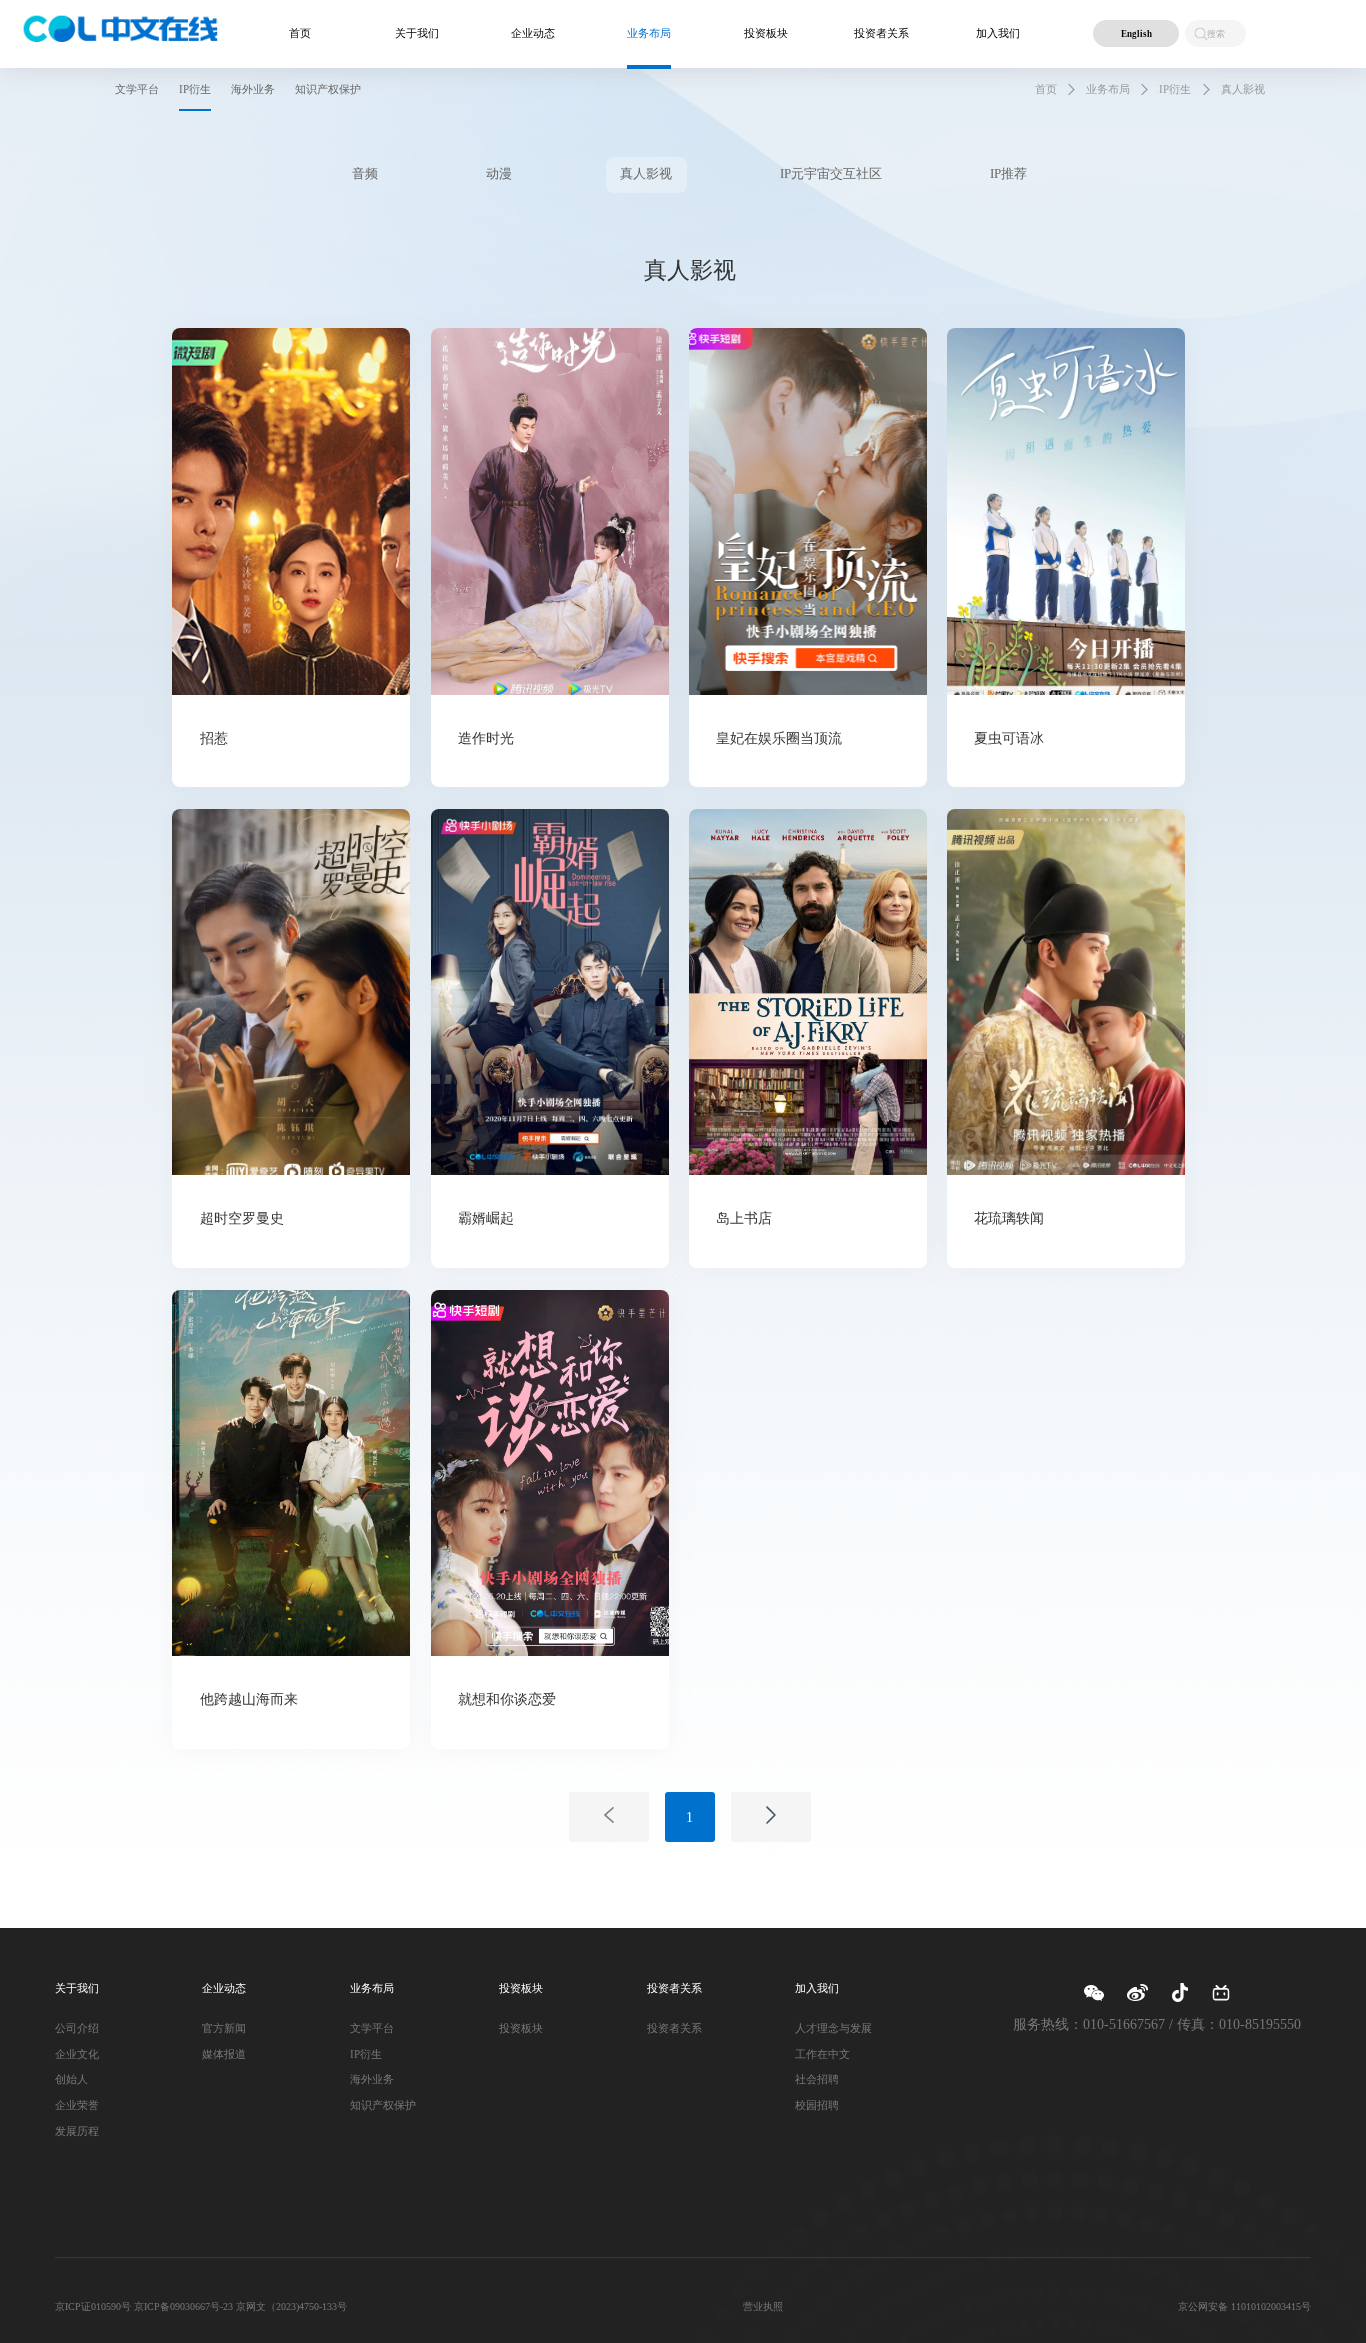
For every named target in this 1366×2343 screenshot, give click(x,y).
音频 (365, 174)
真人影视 (1243, 89)
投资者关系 (881, 33)
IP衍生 (1175, 89)
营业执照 (763, 2306)
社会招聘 (817, 2079)
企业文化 (77, 2054)
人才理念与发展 (833, 2028)
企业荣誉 (77, 2105)
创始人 (71, 2079)
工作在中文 (822, 2054)
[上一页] (609, 1817)
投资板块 (766, 33)
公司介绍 (77, 2028)
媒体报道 (224, 2054)
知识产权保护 (383, 2105)
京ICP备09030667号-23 (183, 2306)
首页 (300, 33)
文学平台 (372, 2028)
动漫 (499, 174)
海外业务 (372, 2079)
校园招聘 (817, 2105)
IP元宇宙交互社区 (831, 174)
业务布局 (1108, 89)
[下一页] (771, 1817)
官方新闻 (224, 2028)
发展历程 (77, 2131)
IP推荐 (1008, 174)
